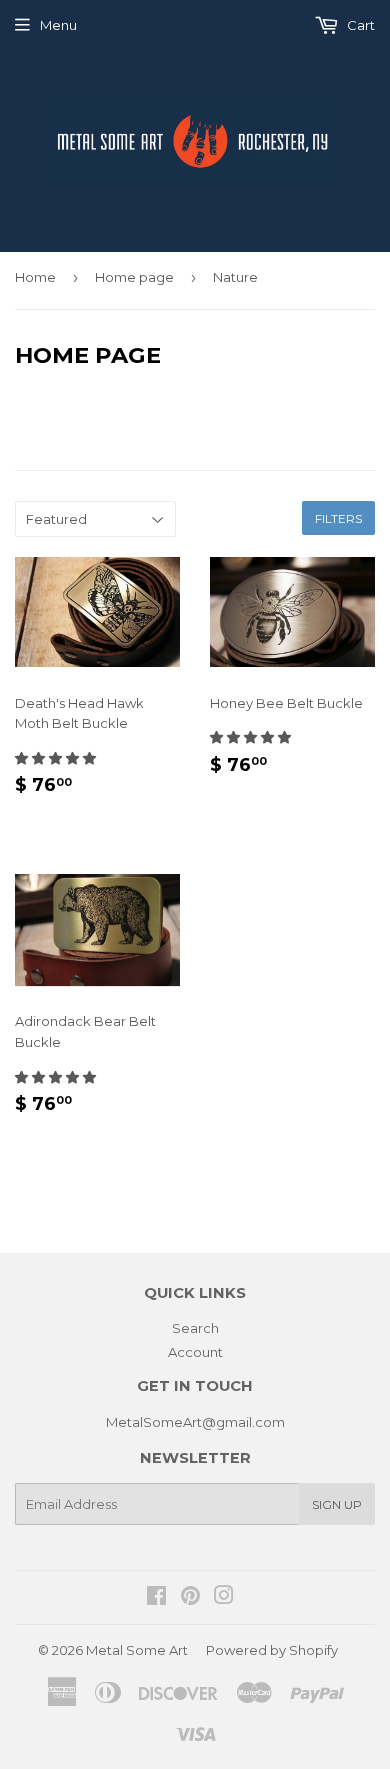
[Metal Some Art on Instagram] (224, 1598)
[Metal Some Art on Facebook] (156, 1598)
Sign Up (337, 1504)
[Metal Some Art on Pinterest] (190, 1598)
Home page (134, 277)
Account (195, 1352)
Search (195, 1328)
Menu (58, 25)
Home (35, 277)
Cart (359, 25)
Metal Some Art (137, 1650)
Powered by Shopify (272, 1650)
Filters (338, 518)
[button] (57, 758)
